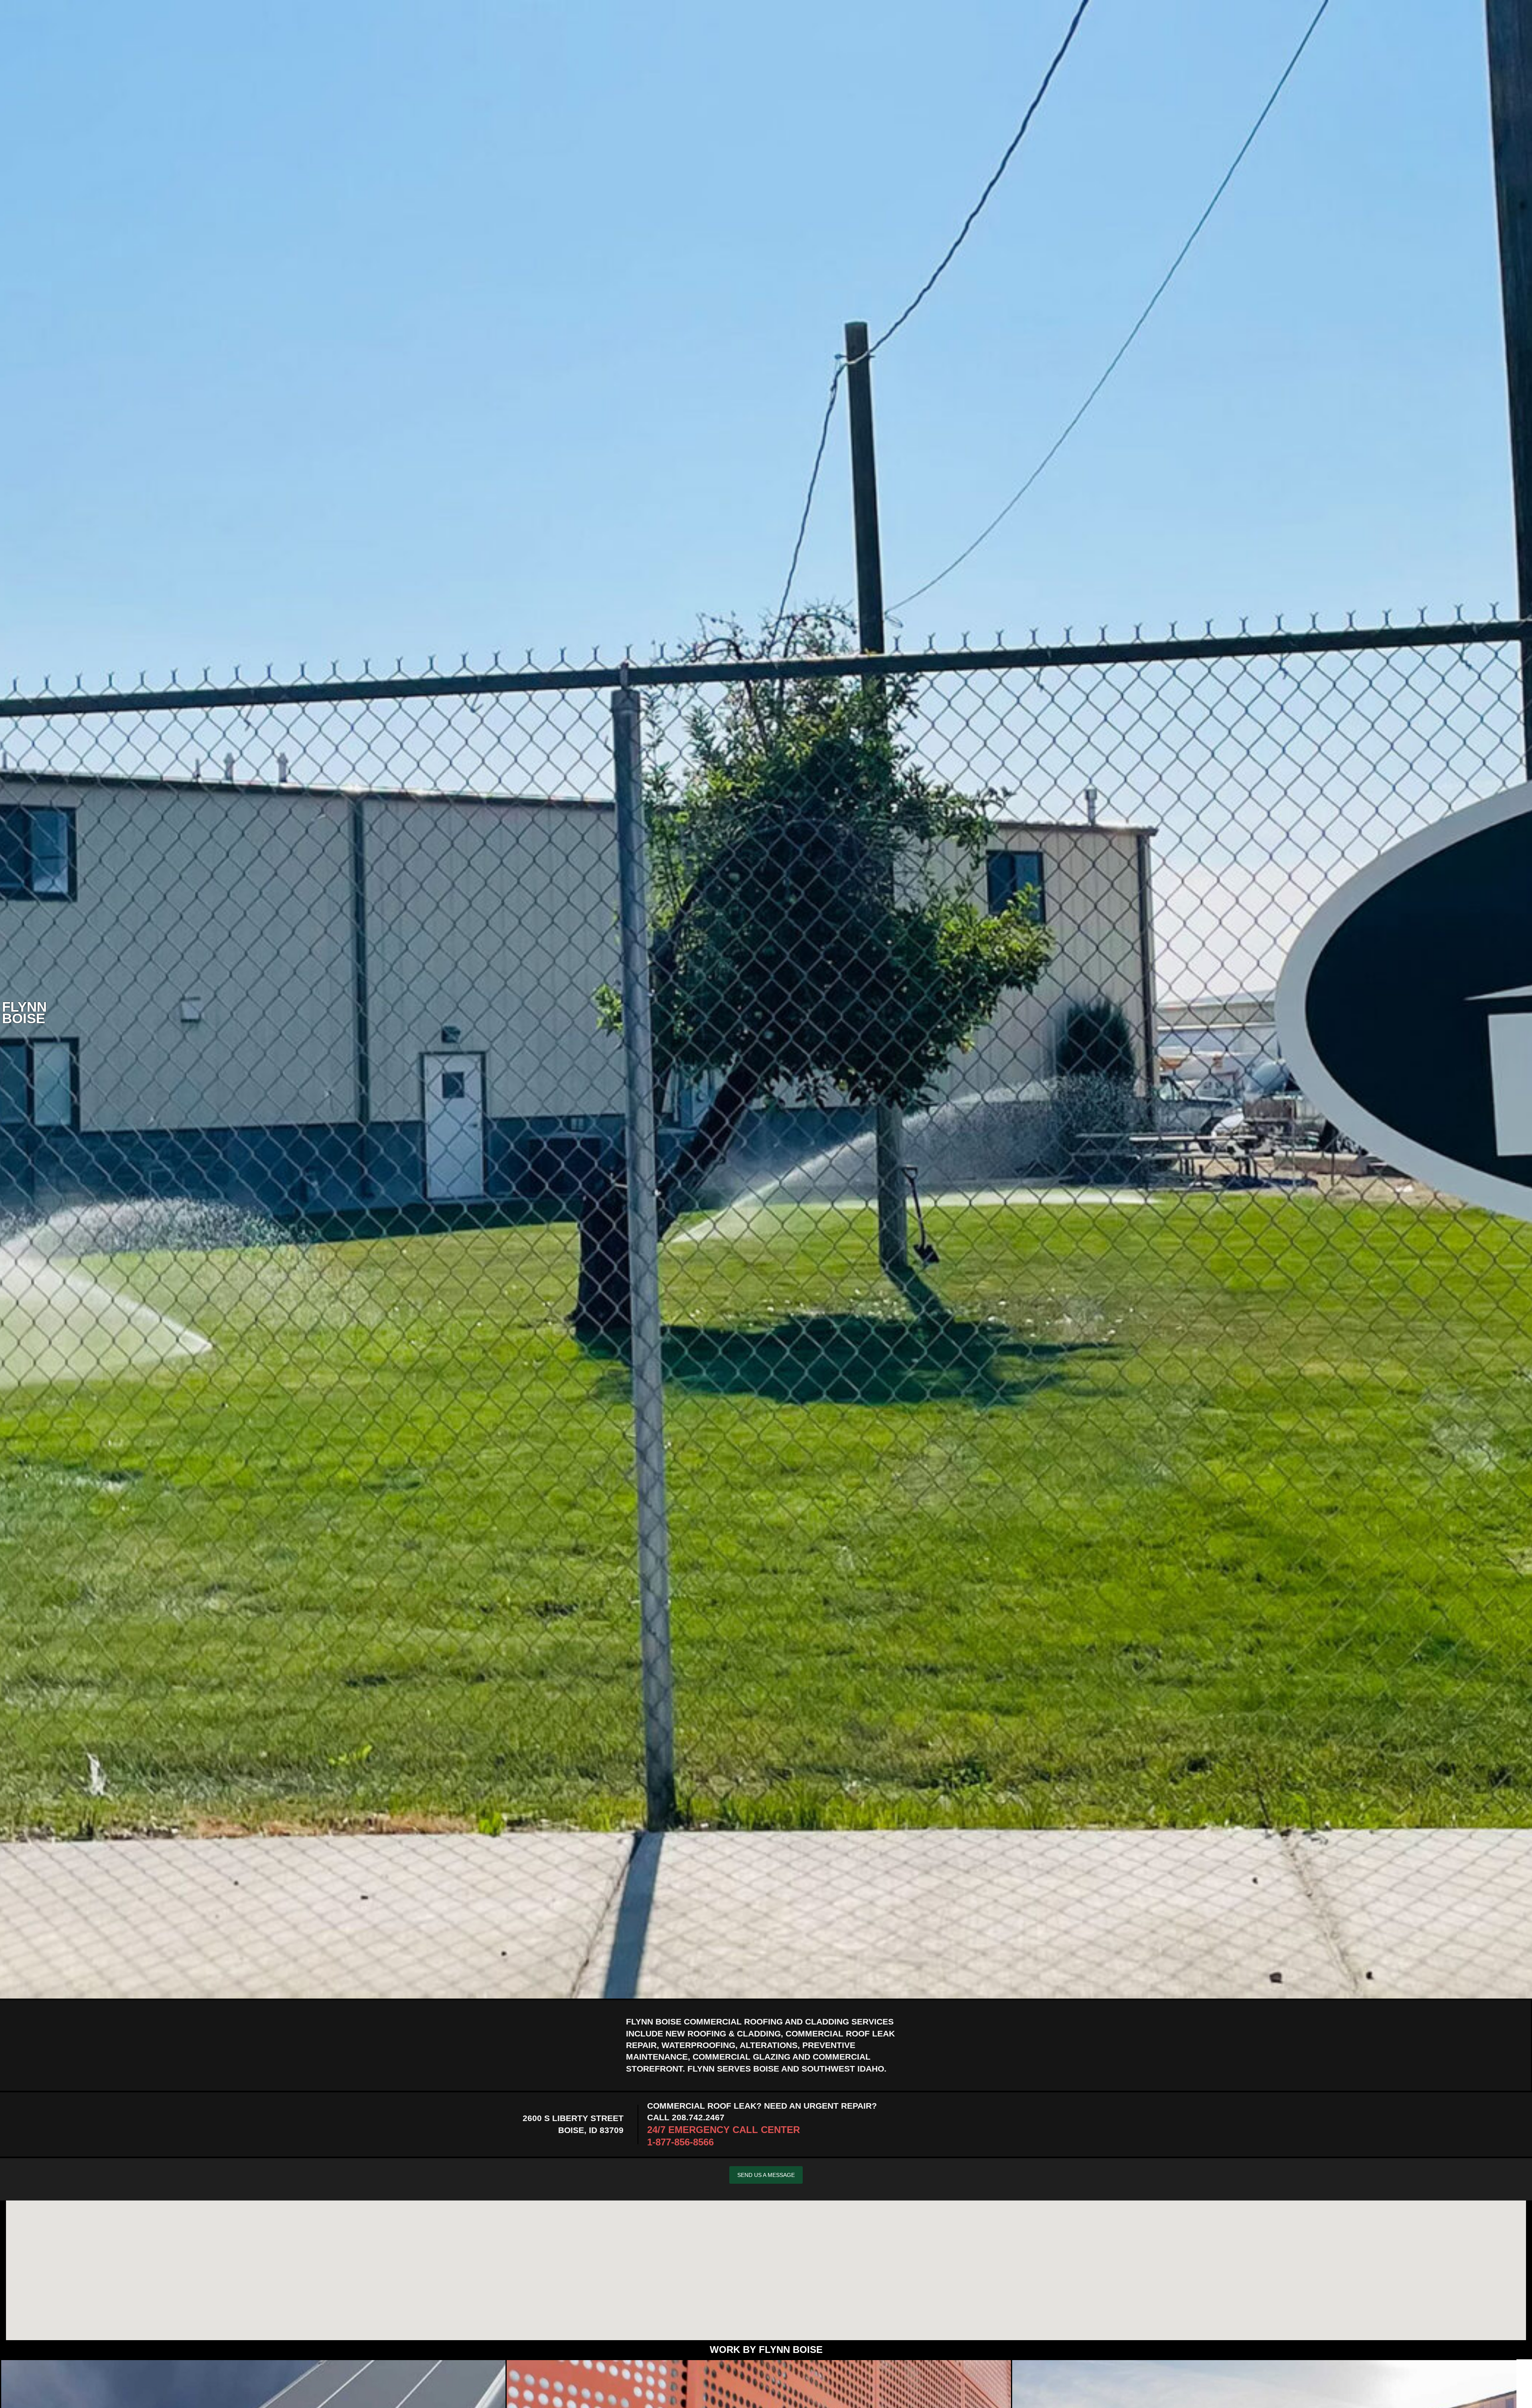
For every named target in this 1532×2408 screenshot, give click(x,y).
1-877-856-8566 (680, 2142)
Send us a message (766, 2175)
